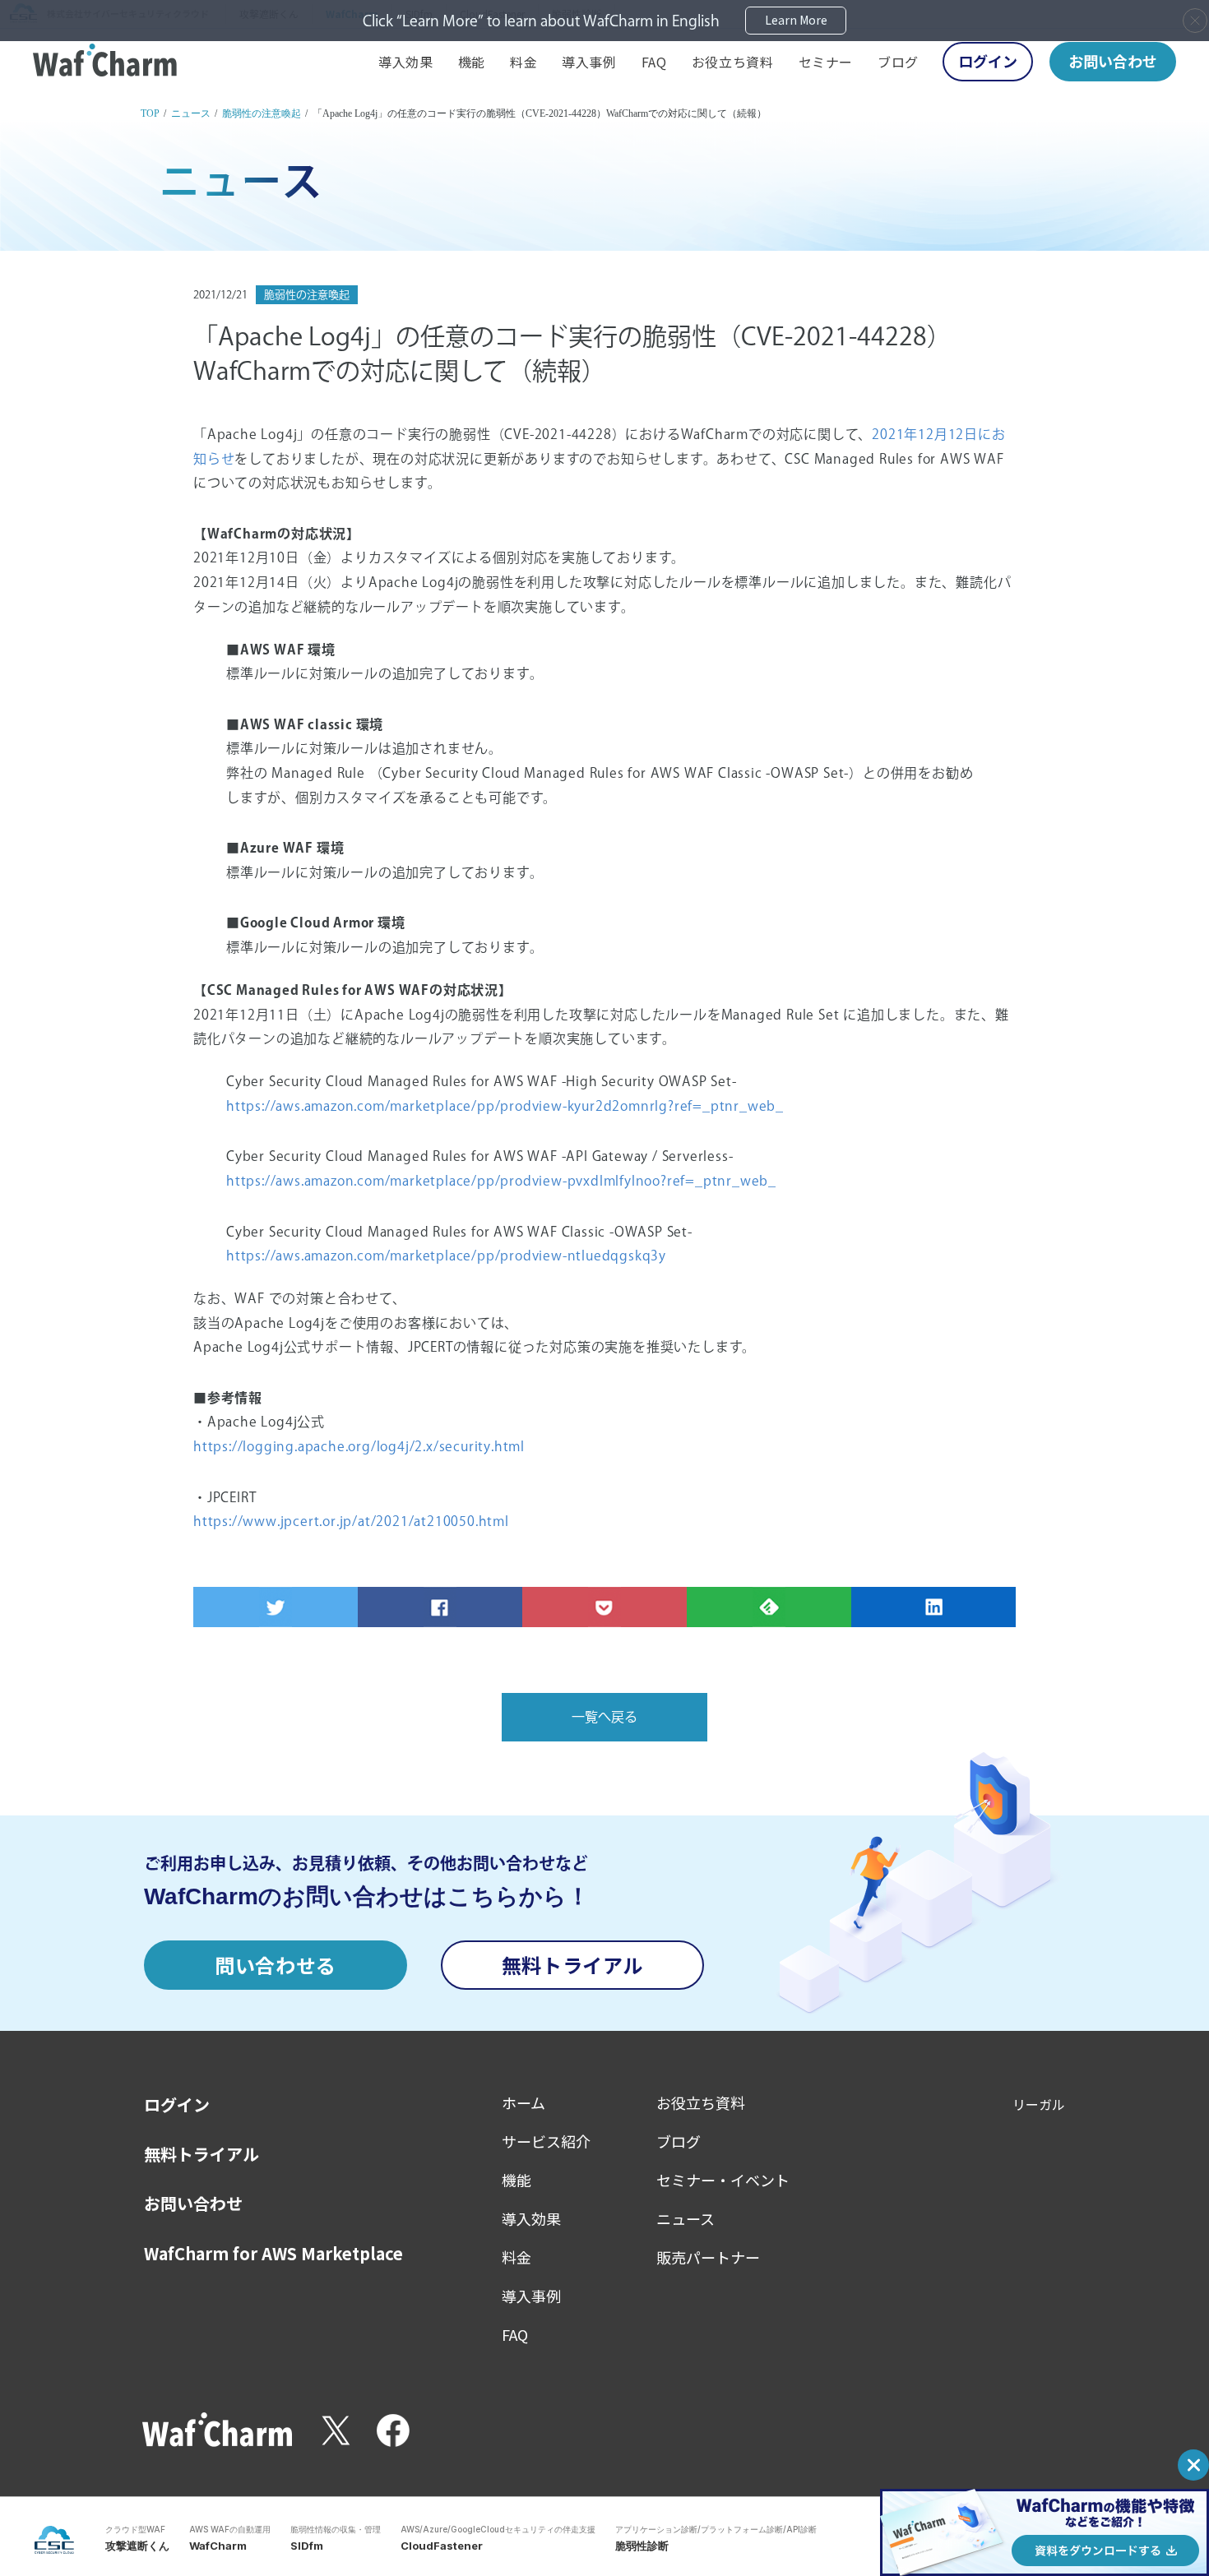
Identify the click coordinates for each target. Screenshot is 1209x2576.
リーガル (1039, 2104)
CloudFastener (442, 2546)
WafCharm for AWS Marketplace (273, 2254)
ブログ (898, 62)
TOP (150, 113)
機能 (472, 62)
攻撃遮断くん (137, 2546)
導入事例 (589, 62)
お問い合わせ (1113, 61)
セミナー (826, 62)
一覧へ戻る (604, 1717)
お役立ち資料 (733, 62)
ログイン (988, 61)
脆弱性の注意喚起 (262, 113)
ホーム (523, 2102)
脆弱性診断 (642, 2546)
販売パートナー (708, 2257)
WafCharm (218, 2546)
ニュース (191, 113)
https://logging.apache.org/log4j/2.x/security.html (359, 1446)
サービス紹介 (546, 2141)
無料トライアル (572, 1965)
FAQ (654, 62)
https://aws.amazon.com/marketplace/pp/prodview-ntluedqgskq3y (446, 1256)
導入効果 (406, 62)
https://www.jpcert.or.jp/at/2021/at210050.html (351, 1521)
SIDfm (307, 2546)
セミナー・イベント (723, 2180)
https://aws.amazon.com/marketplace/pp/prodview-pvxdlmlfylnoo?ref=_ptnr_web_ (501, 1181)
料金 (523, 62)
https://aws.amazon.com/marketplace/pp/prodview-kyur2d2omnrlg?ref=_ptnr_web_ (505, 1106)
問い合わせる (276, 1965)
